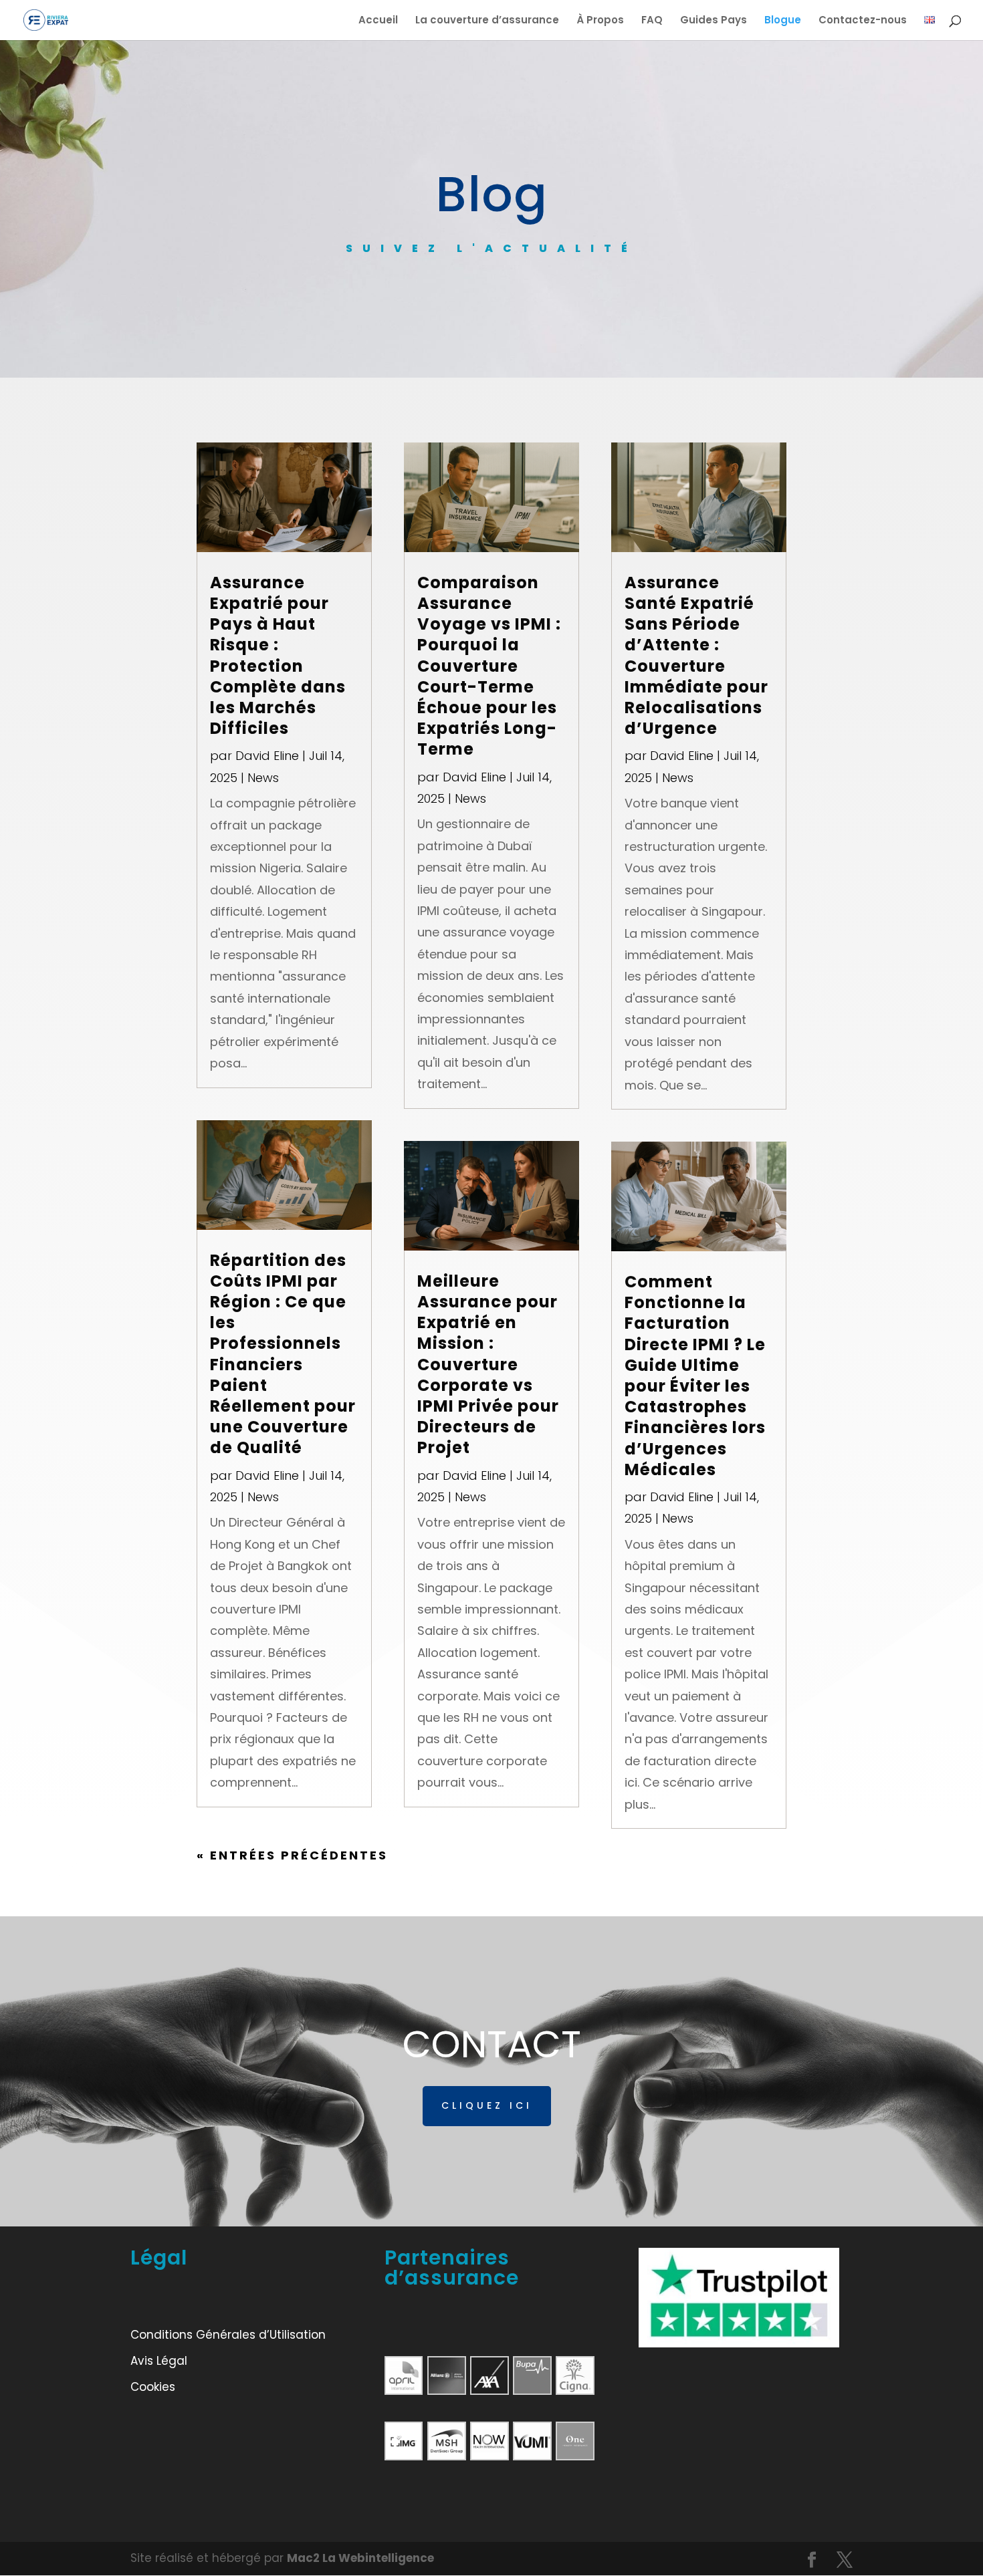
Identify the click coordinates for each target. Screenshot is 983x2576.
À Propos (600, 21)
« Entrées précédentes (292, 1855)
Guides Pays (714, 21)
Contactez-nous (863, 21)
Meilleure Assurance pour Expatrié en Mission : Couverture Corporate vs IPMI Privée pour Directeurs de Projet (488, 1365)
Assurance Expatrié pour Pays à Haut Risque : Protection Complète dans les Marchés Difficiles (278, 655)
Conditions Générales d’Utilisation (228, 2335)
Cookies (153, 2387)
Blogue (783, 21)
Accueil (378, 21)
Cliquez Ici (487, 2105)
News (263, 778)
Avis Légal (159, 2361)
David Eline (267, 756)
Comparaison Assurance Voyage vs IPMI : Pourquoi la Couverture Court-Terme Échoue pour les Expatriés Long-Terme (489, 666)
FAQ (652, 21)
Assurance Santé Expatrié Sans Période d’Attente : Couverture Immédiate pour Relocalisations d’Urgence (696, 655)
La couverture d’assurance (487, 21)
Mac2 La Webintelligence (360, 2558)
